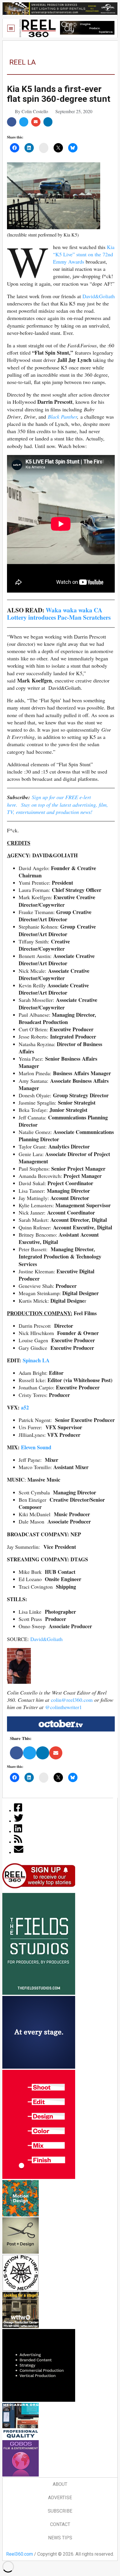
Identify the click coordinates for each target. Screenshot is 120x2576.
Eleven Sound (36, 1447)
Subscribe (60, 2511)
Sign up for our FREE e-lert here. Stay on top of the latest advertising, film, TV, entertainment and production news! (58, 804)
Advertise (60, 2498)
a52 (25, 1407)
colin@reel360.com (72, 1700)
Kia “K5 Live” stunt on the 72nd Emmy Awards (84, 254)
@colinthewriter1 (63, 1707)
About (60, 2484)
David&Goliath (99, 296)
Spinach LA (36, 1360)
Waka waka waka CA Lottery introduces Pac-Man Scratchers (59, 614)
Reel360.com (20, 2554)
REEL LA (23, 62)
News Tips (60, 2538)
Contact (60, 2524)
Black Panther (62, 417)
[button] (11, 28)
